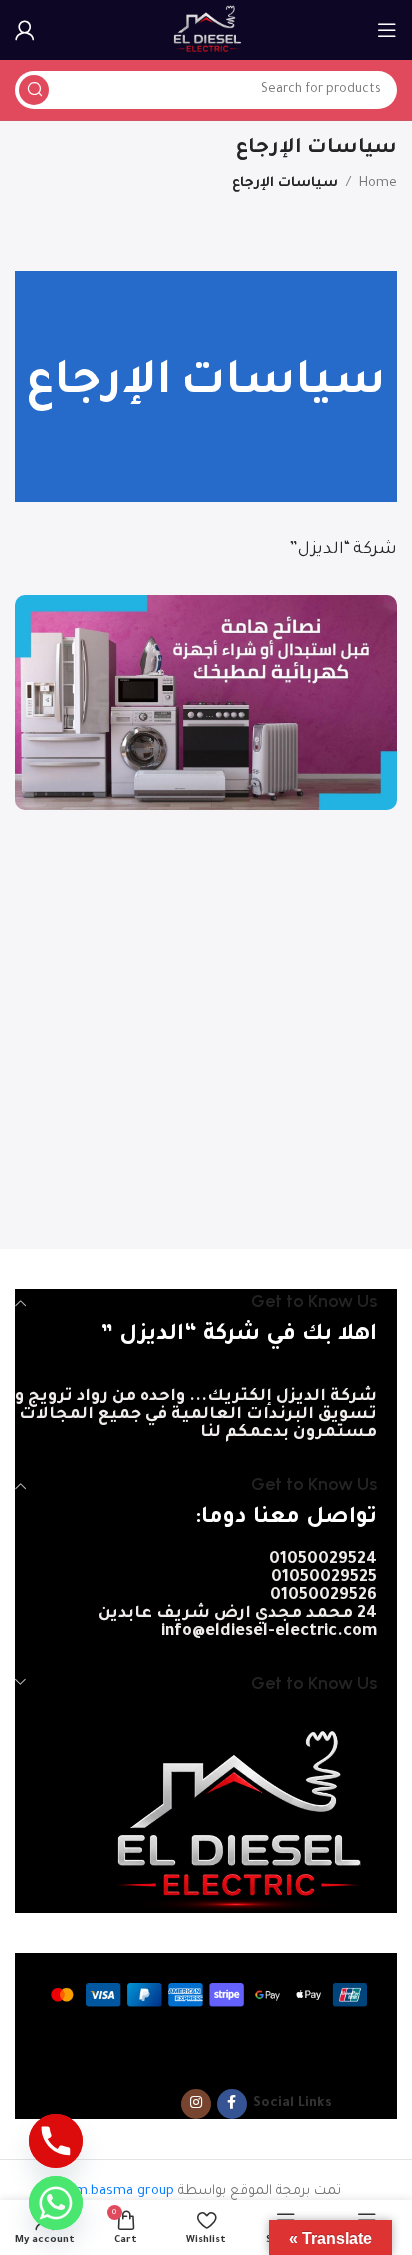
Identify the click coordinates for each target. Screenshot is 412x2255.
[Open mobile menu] (387, 30)
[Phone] (56, 2141)
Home (378, 183)
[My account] (25, 30)
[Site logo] (206, 30)
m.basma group (124, 2191)
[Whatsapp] (56, 2203)
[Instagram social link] (196, 2104)
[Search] (34, 90)
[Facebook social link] (232, 2104)
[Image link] (234, 1820)
